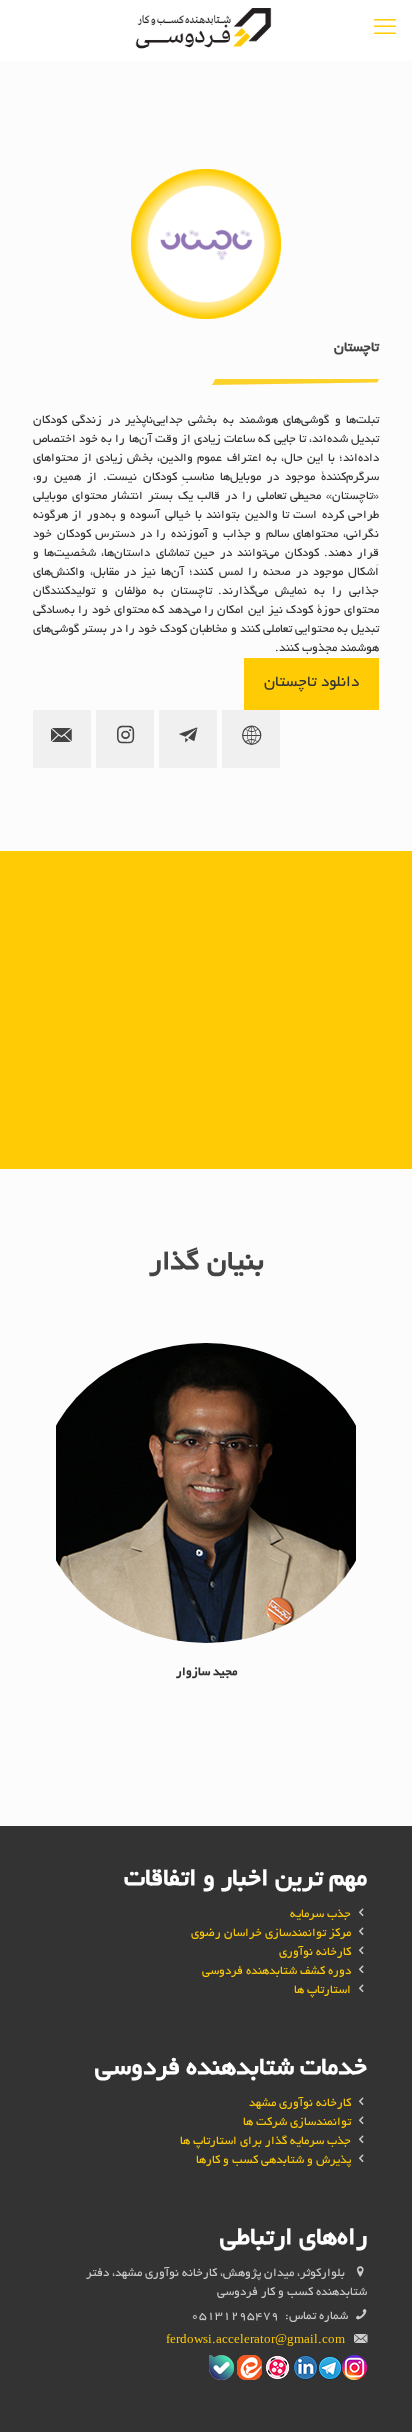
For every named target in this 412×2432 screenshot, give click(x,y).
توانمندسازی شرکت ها (297, 2122)
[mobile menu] (385, 30)
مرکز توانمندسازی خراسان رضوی (271, 1933)
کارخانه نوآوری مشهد (300, 2103)
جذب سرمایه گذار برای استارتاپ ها (265, 2141)
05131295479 (235, 2316)
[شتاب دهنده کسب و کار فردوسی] (206, 30)
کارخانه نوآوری (315, 1952)
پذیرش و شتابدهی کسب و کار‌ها (273, 2160)
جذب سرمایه (320, 1914)
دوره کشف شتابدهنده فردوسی (276, 1971)
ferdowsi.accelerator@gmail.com (255, 2340)
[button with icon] (251, 739)
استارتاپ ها (322, 1990)
